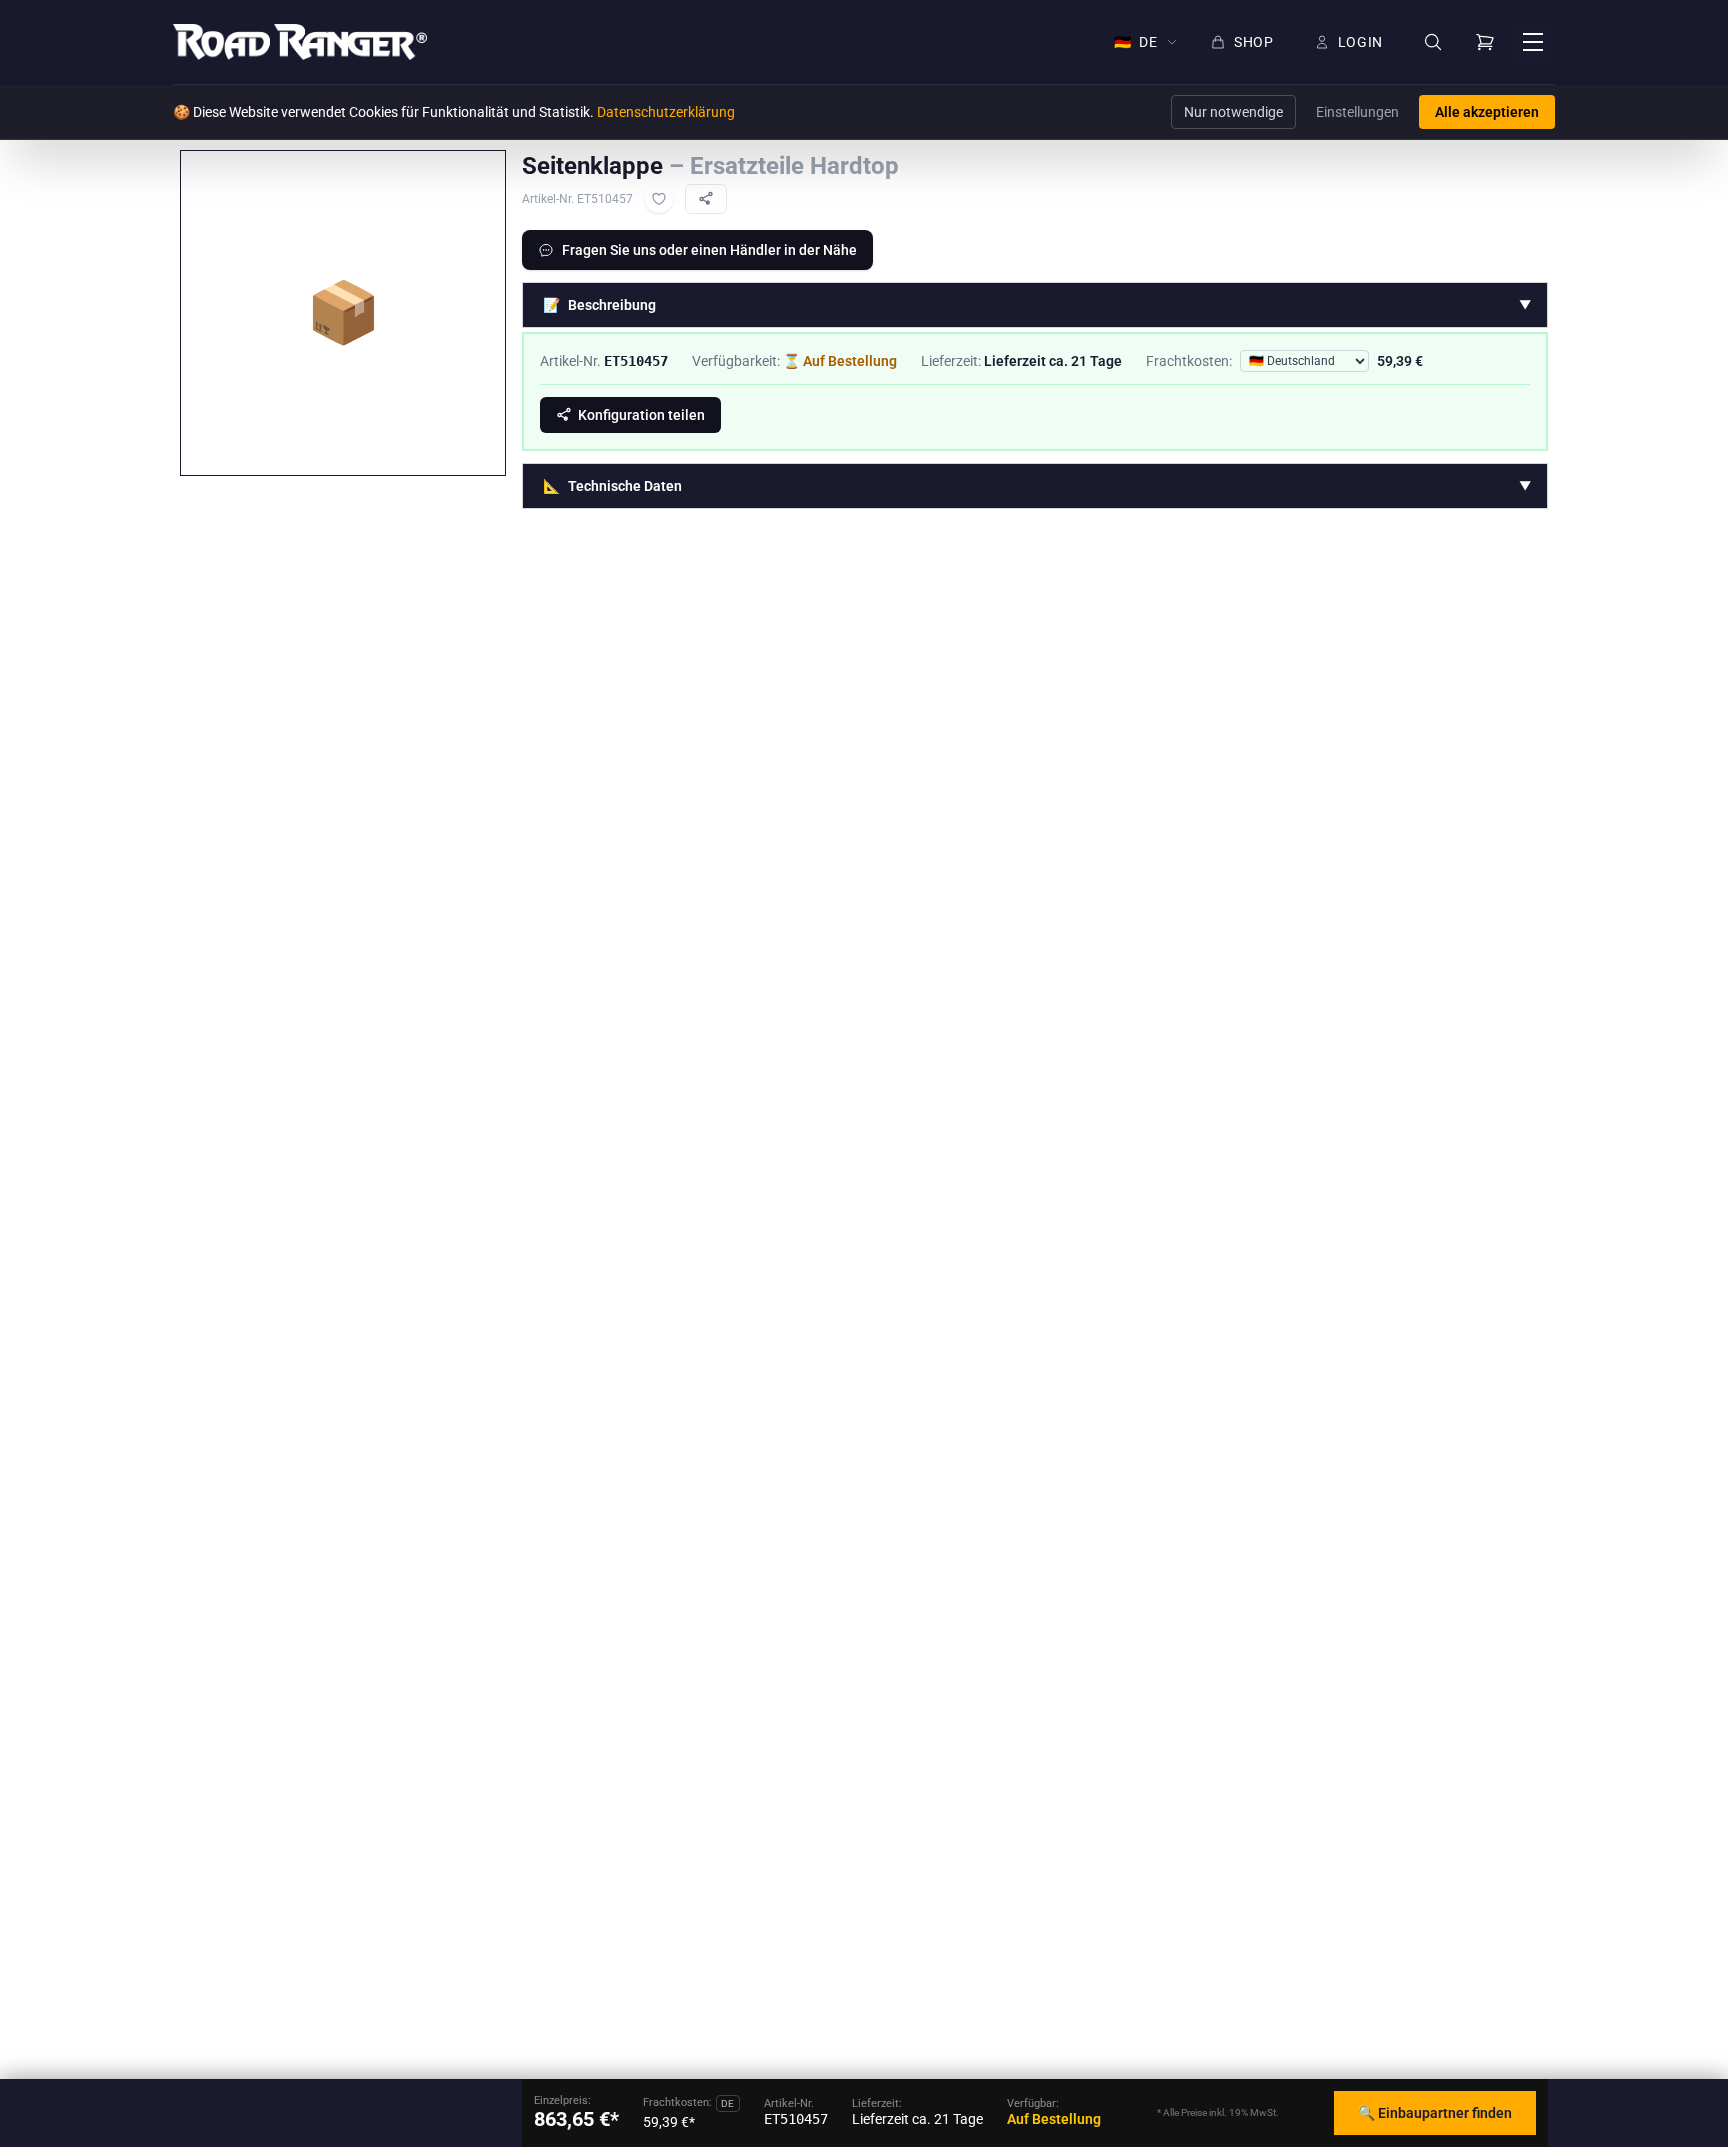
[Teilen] (706, 199)
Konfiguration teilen (641, 415)
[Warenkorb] (1485, 42)
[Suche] (1433, 42)
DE (1136, 42)
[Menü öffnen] (1533, 42)
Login (1361, 42)
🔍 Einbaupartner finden (1435, 2113)
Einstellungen (1357, 112)
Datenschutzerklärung (666, 112)
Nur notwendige (1233, 112)
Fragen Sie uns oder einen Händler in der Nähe (709, 250)
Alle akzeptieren (1487, 112)
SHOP (1254, 42)
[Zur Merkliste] (659, 199)
